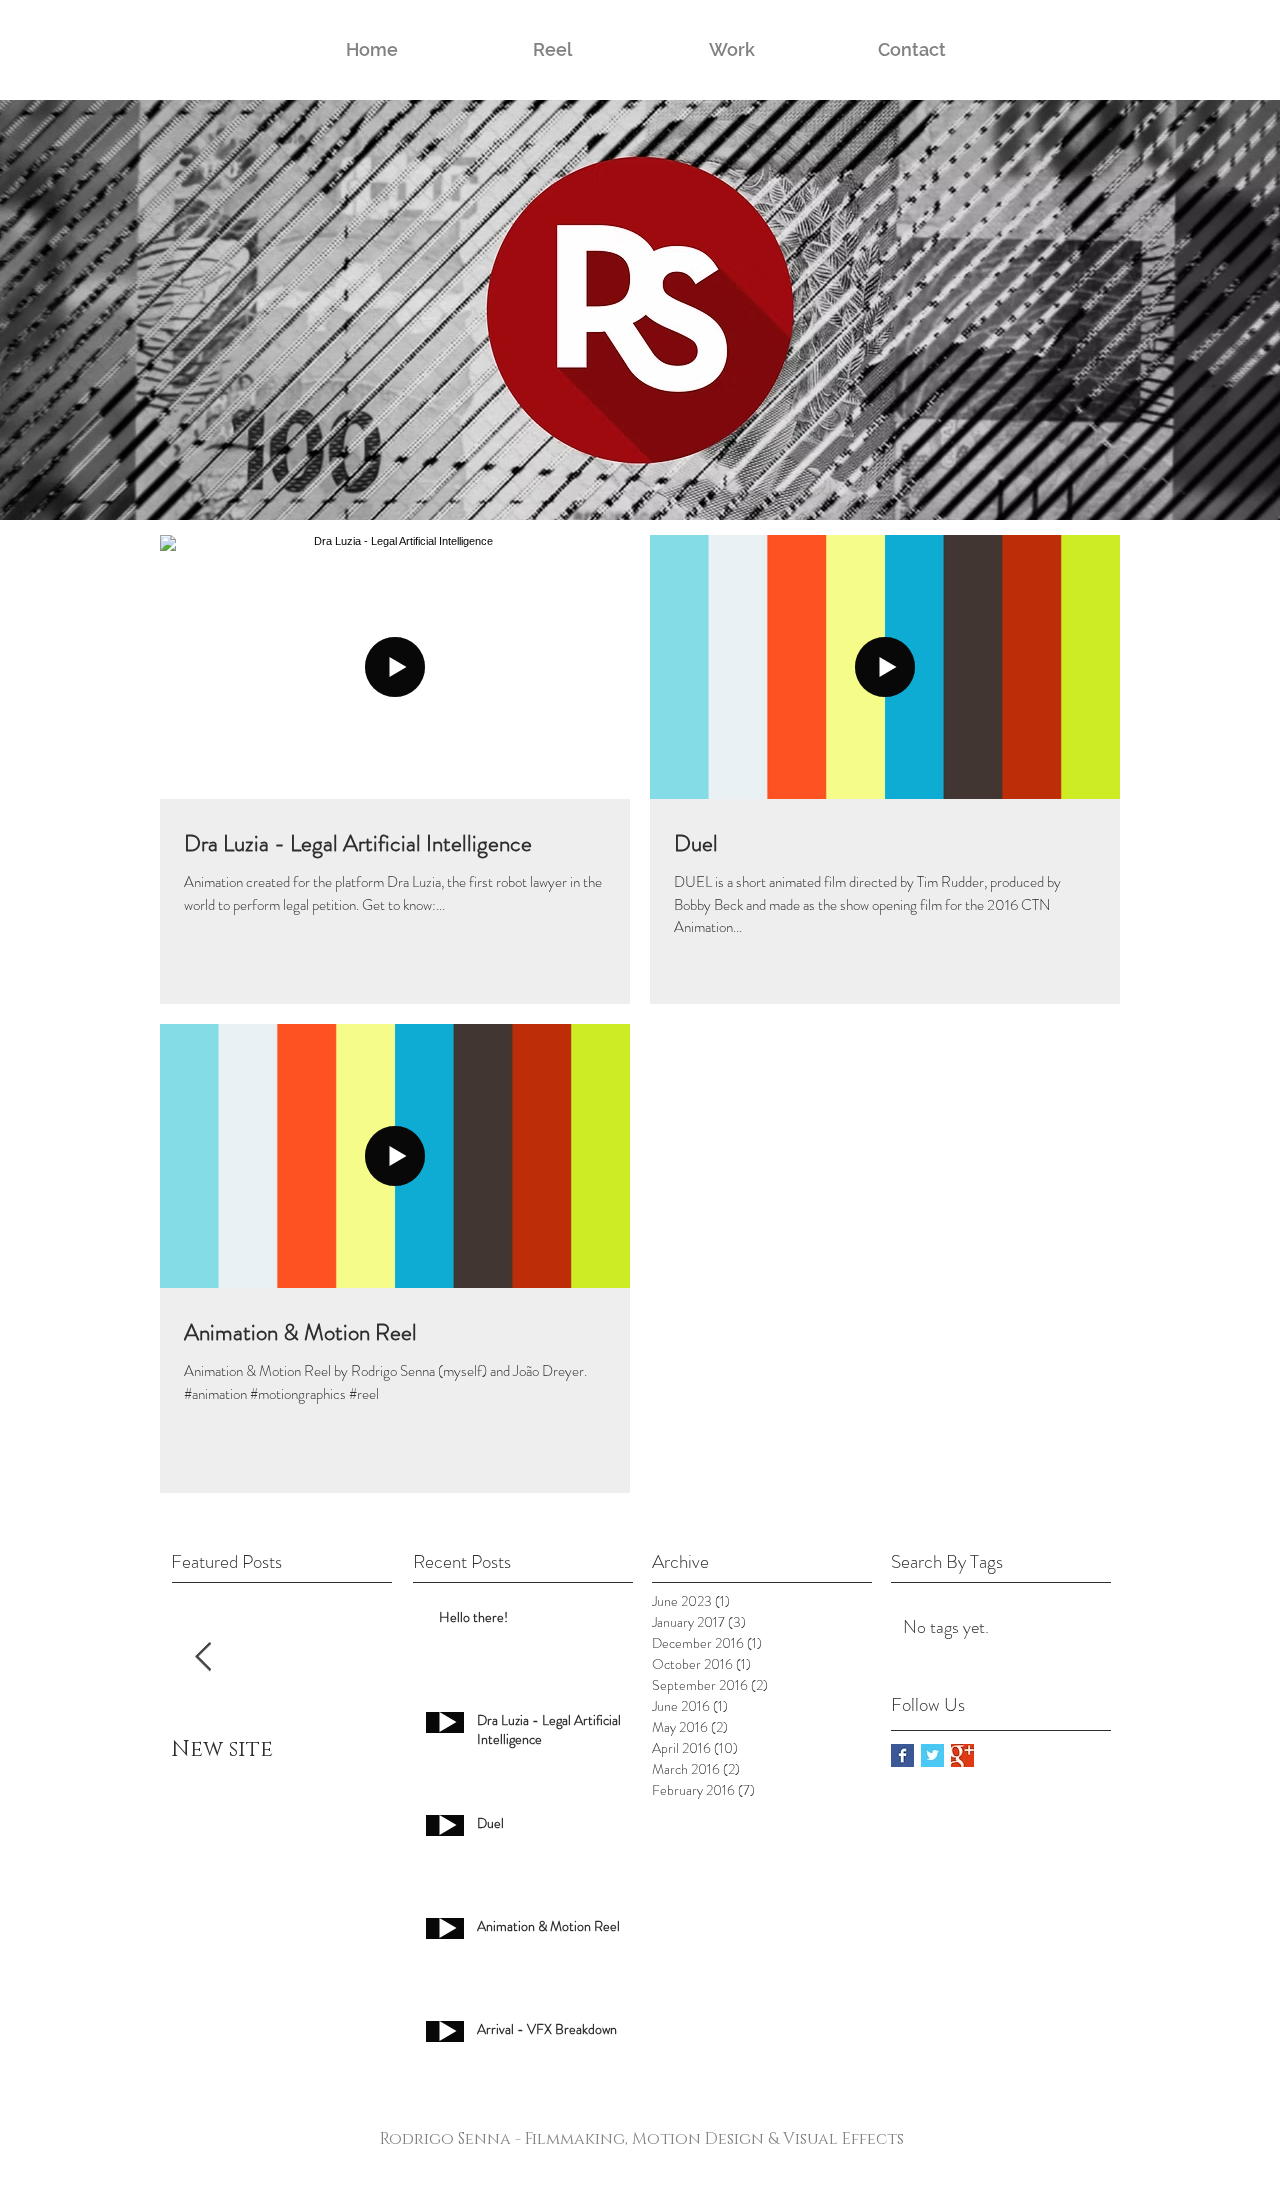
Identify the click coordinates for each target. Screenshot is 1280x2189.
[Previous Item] (203, 1657)
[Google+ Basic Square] (962, 1755)
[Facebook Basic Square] (902, 1755)
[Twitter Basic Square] (932, 1755)
